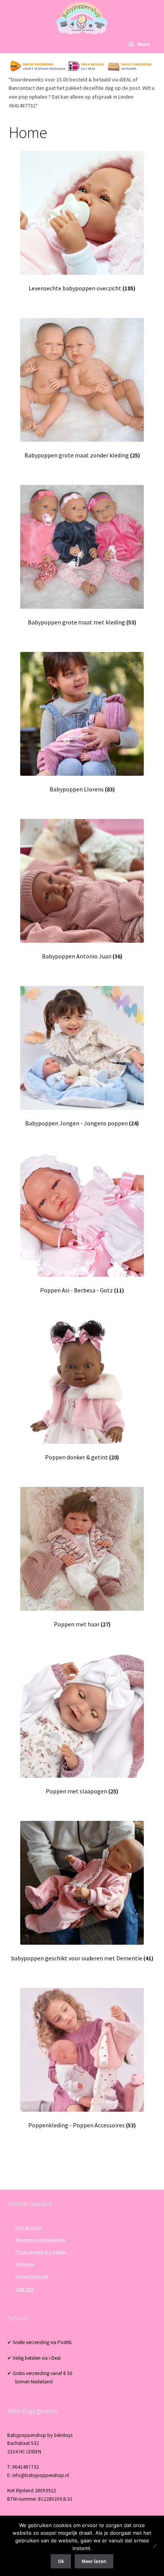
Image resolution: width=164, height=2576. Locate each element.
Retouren (25, 2264)
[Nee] (154, 2546)
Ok (61, 2561)
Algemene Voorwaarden (40, 2240)
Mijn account (29, 2228)
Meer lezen (94, 2561)
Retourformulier (32, 2277)
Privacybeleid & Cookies (41, 2252)
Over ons (24, 2289)
